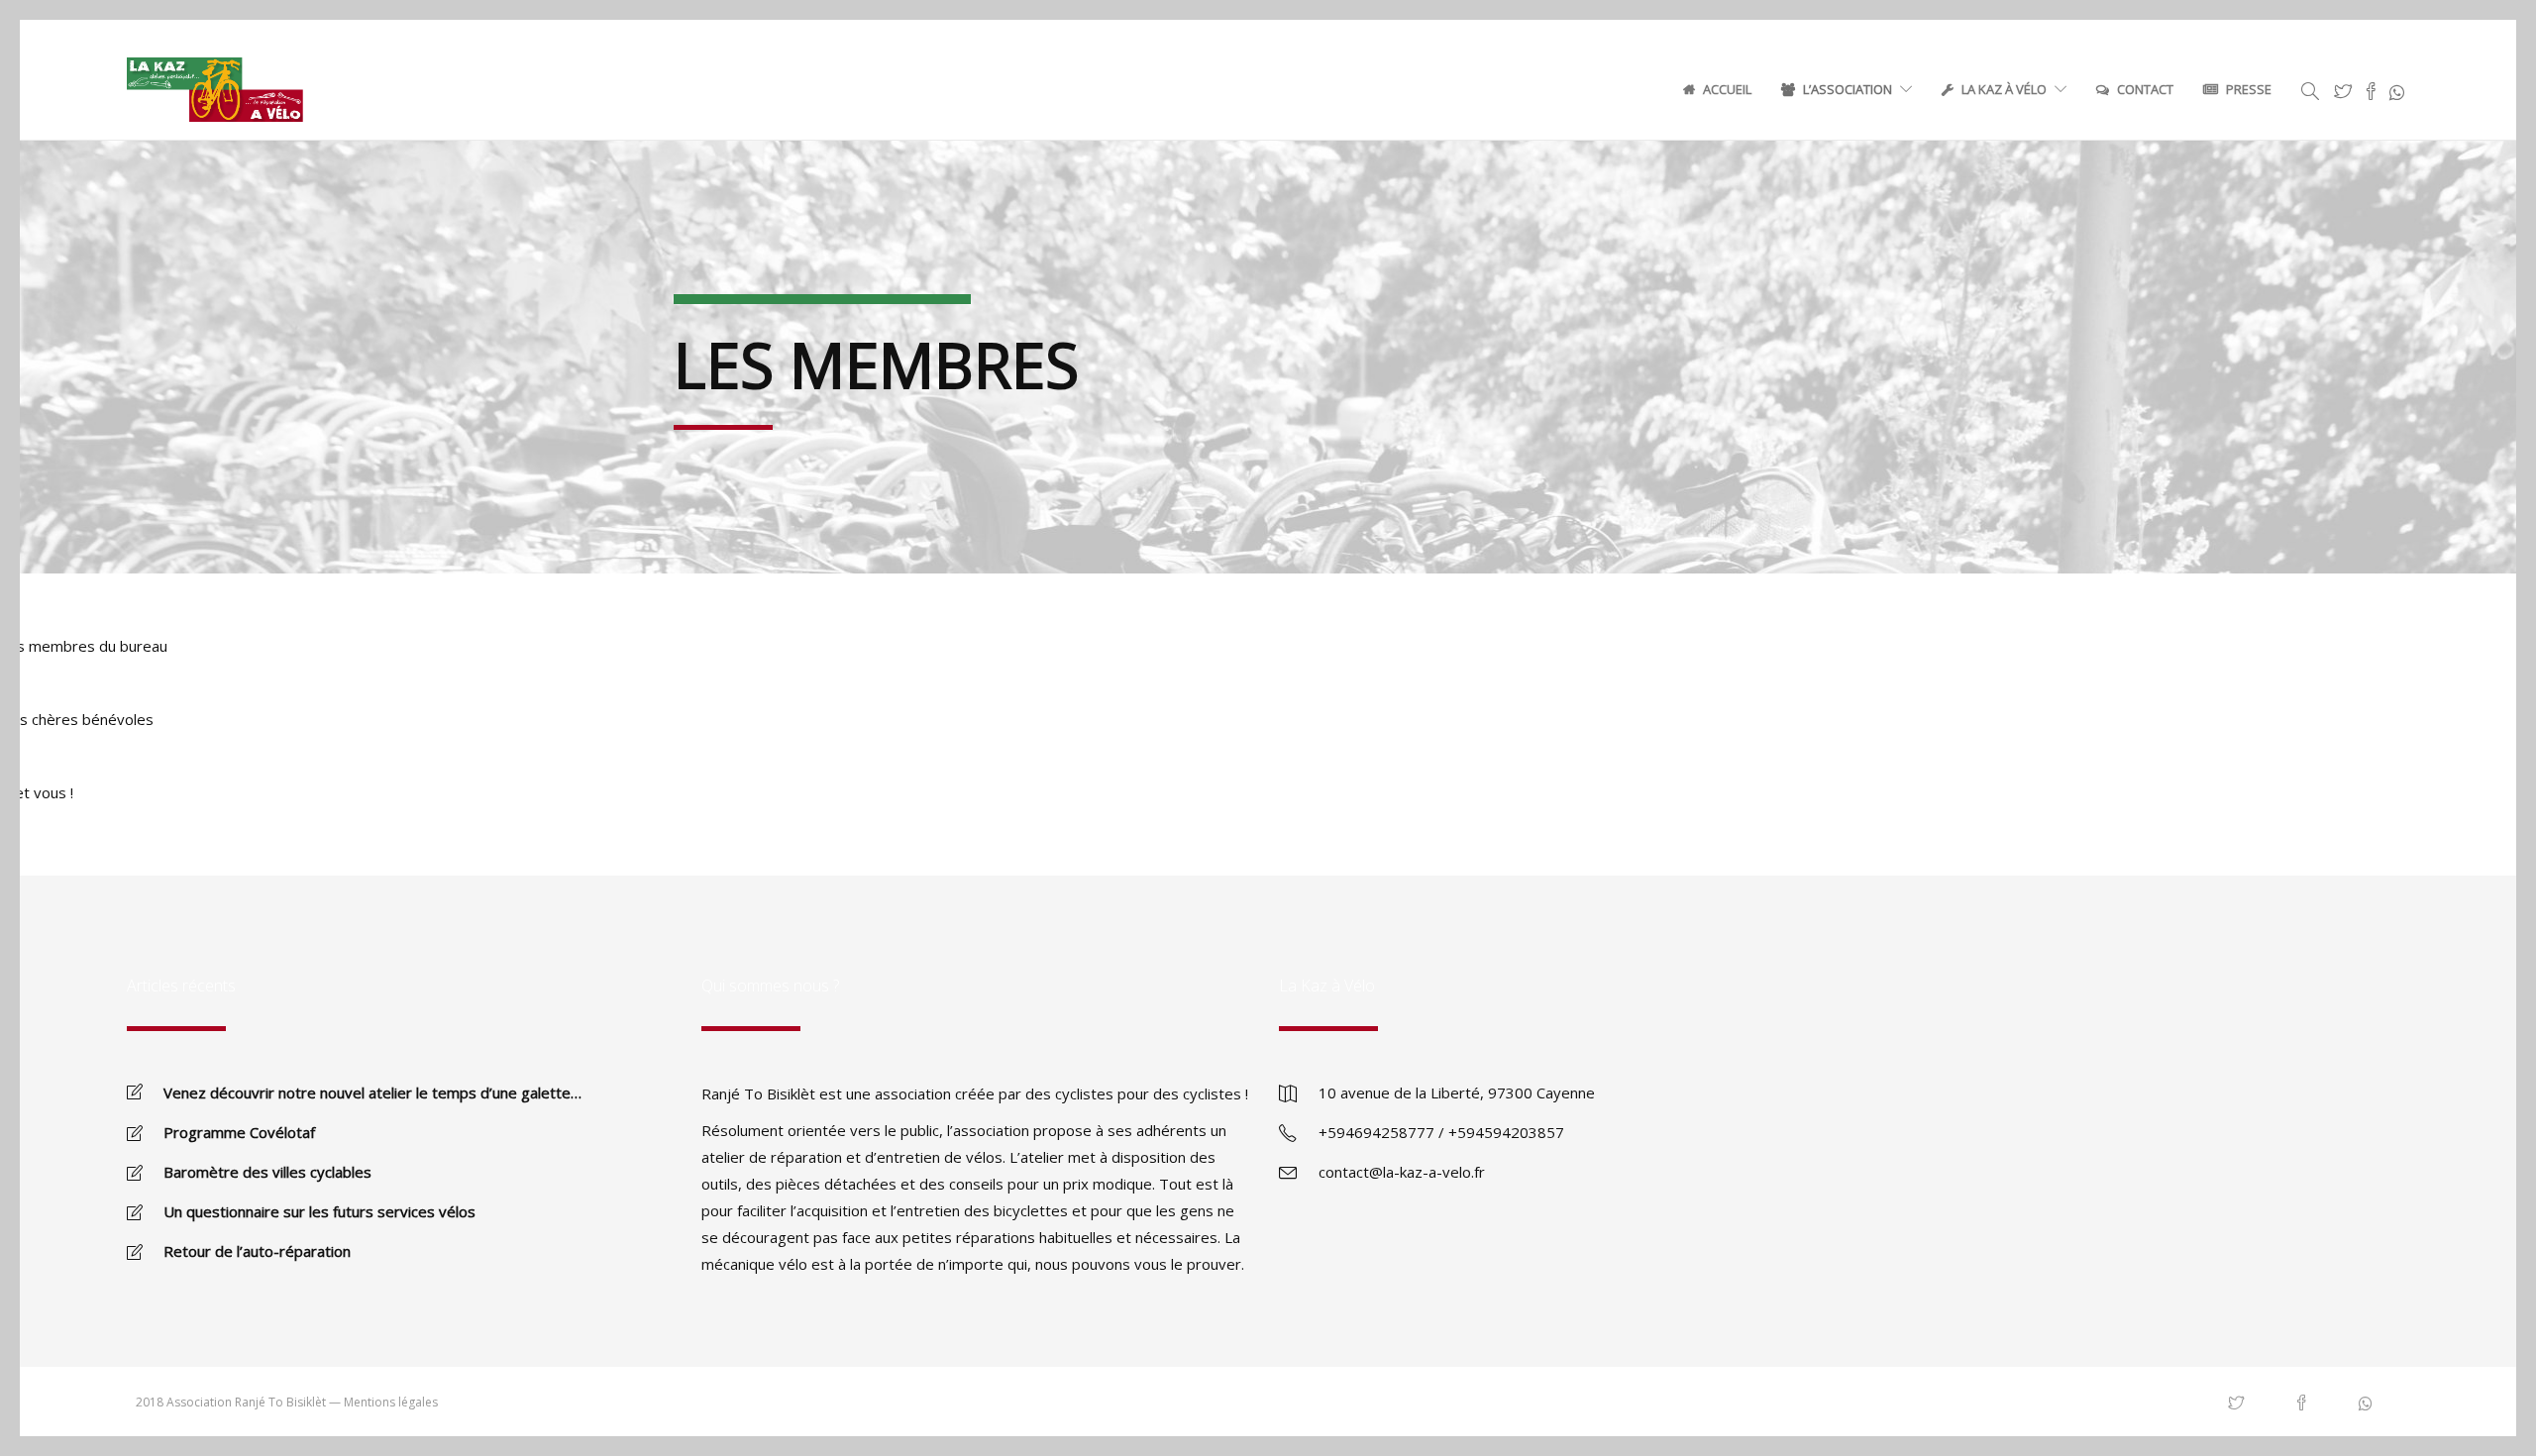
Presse (2249, 89)
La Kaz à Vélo (2004, 89)
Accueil (1727, 89)
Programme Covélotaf (239, 1132)
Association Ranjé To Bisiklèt (246, 1402)
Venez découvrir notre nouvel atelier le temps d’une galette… (372, 1092)
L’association (1848, 89)
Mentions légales (391, 1402)
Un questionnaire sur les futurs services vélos (319, 1211)
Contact (2145, 89)
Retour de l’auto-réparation (257, 1251)
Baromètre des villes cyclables (267, 1172)
